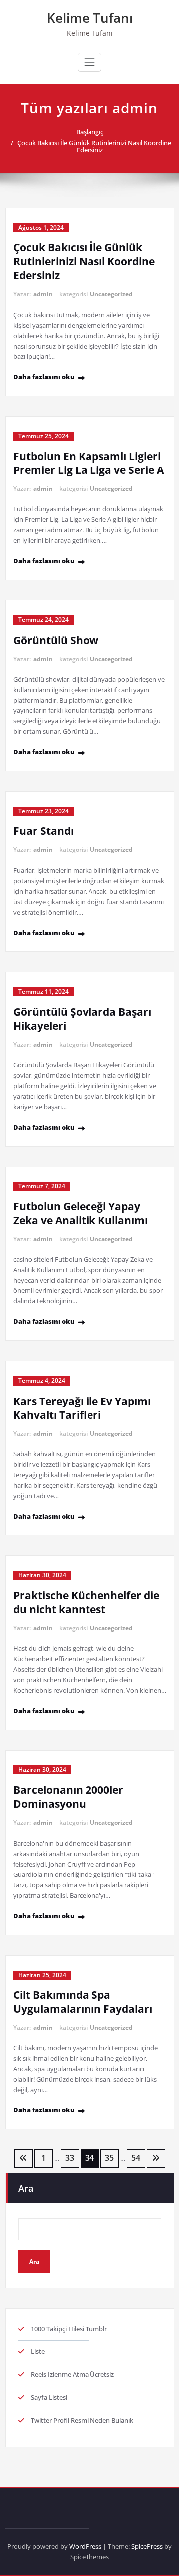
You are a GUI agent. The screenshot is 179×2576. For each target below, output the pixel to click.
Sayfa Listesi (49, 2397)
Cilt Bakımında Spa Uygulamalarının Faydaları (83, 2002)
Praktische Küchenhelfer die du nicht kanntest (86, 1602)
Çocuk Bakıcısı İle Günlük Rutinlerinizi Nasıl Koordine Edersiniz (94, 146)
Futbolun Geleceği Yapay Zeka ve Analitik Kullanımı (81, 1213)
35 (109, 2158)
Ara (26, 2188)
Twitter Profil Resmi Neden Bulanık (82, 2420)
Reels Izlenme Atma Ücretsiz (72, 2374)
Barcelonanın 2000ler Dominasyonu (68, 1797)
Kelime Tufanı (90, 18)
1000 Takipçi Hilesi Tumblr (69, 2329)
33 (70, 2158)
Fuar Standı (44, 831)
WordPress (85, 2546)
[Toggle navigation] (89, 62)
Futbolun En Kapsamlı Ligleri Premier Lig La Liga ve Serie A (89, 463)
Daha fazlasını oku (44, 377)
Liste (38, 2351)
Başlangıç (90, 132)
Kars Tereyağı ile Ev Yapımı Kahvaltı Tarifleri (82, 1408)
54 (136, 2158)
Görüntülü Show (56, 640)
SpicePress (147, 2546)
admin (43, 294)
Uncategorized (111, 294)
